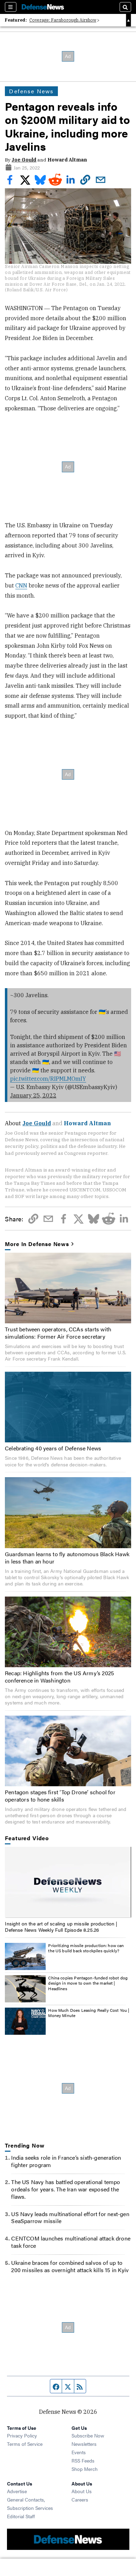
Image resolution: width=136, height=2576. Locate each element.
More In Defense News (37, 1244)
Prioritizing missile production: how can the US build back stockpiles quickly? (86, 1948)
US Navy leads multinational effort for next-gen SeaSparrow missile (70, 2217)
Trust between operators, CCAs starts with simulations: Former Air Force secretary (58, 1333)
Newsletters (84, 2444)
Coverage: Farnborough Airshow (63, 20)
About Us (82, 2491)
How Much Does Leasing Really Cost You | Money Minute (89, 2013)
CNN (21, 585)
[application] (68, 1882)
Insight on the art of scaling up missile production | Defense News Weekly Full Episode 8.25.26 (61, 1927)
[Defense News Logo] (43, 7)
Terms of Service (25, 2444)
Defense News (31, 91)
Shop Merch (85, 2469)
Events (79, 2452)
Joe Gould (24, 160)
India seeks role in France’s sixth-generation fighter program (66, 2161)
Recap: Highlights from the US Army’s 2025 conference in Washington (59, 1677)
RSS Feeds (83, 2460)
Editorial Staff (21, 2516)
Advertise (17, 2491)
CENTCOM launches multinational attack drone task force (71, 2242)
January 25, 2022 (33, 1095)
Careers (80, 2499)
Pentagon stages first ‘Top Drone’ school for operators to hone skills (60, 1796)
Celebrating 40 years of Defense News (53, 1448)
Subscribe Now (88, 2435)
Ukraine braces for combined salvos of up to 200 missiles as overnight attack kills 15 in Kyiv (70, 2266)
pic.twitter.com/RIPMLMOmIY (48, 1079)
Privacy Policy (22, 2435)
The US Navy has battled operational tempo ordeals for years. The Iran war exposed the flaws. (66, 2189)
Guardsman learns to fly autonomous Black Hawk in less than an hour (67, 1558)
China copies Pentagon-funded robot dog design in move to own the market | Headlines (88, 1983)
